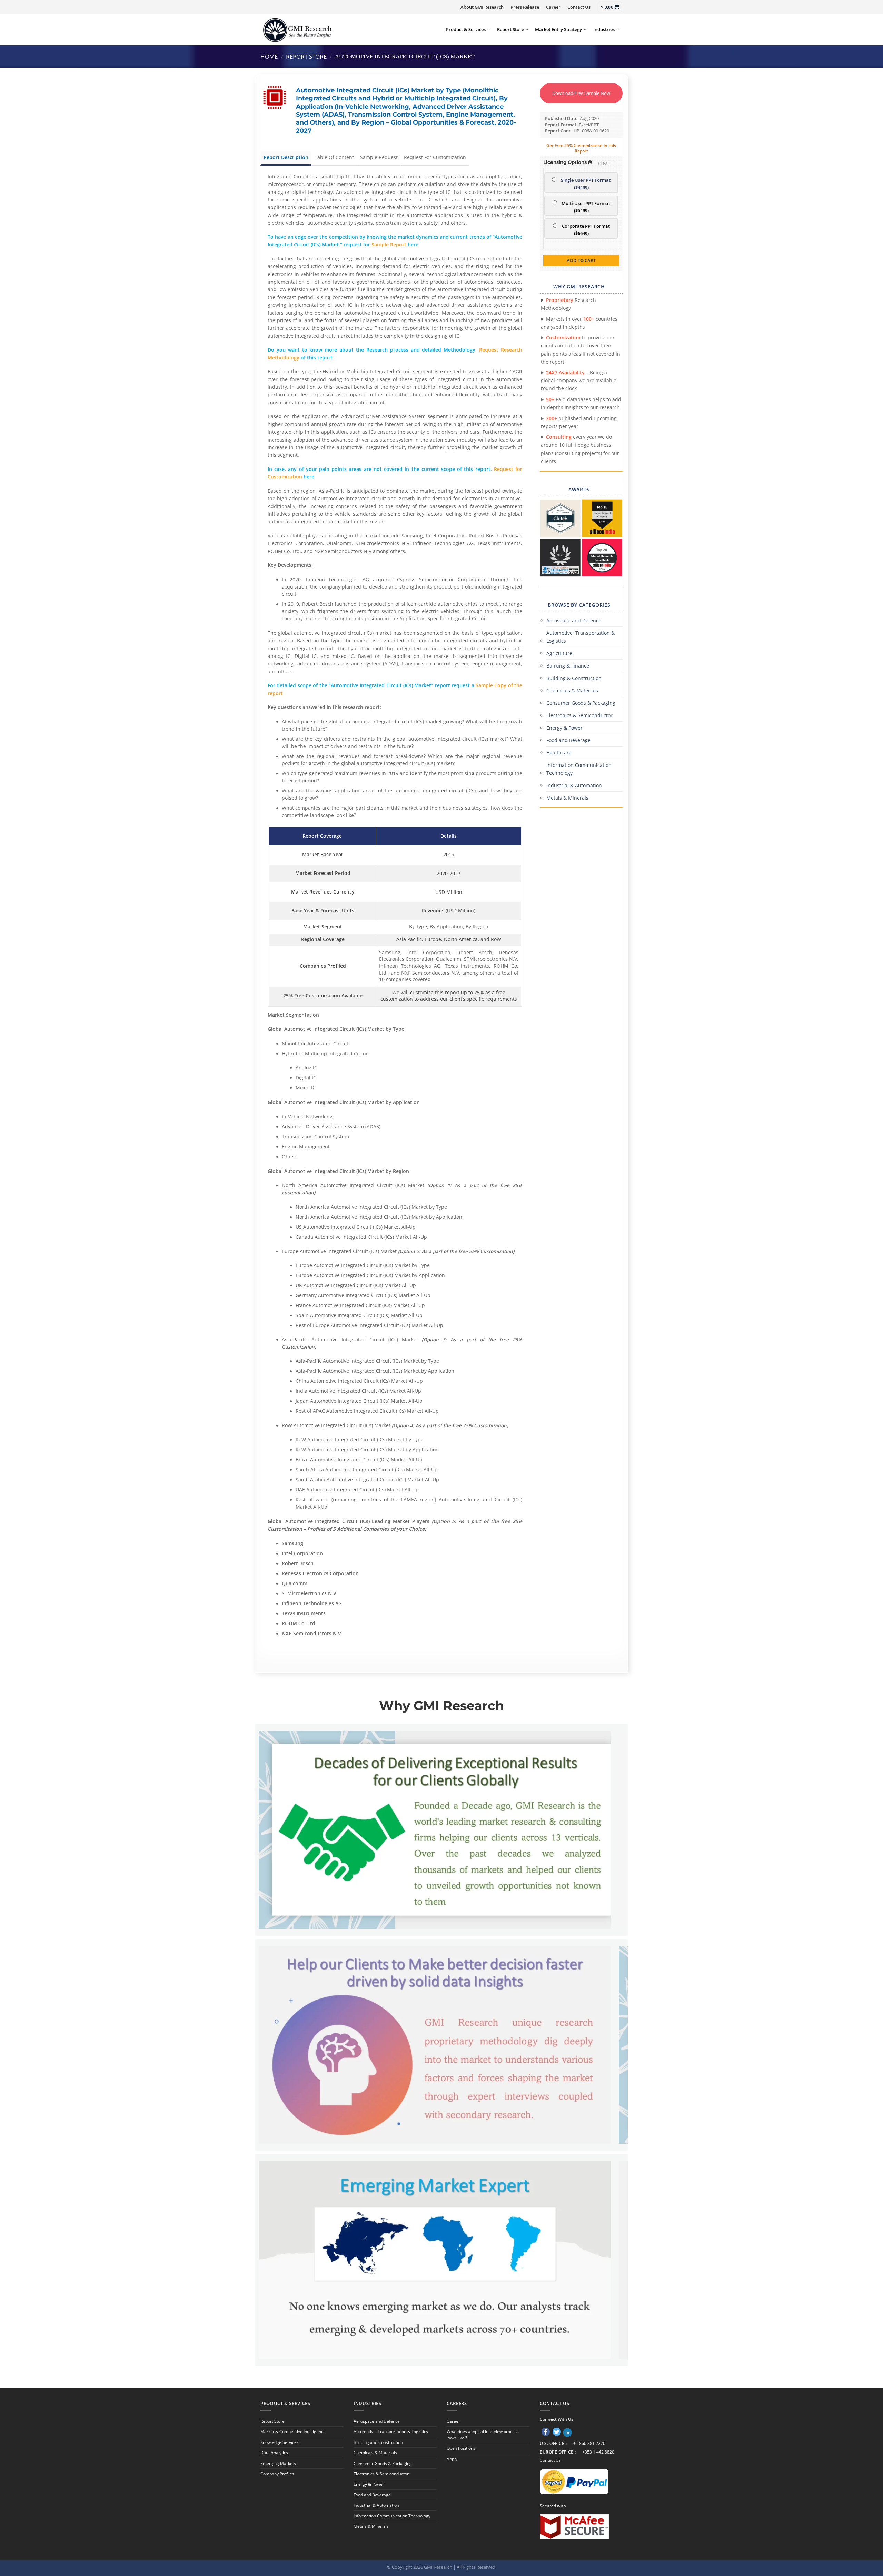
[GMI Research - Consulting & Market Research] (297, 29)
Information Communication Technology (579, 769)
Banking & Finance (568, 666)
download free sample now (581, 93)
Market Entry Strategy (558, 29)
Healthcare (559, 753)
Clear (604, 163)
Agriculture (559, 653)
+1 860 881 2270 (589, 2443)
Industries (604, 29)
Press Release (525, 7)
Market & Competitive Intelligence (293, 2432)
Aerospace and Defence (574, 620)
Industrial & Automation (574, 785)
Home (269, 56)
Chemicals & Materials (572, 690)
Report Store (510, 29)
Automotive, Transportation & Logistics (581, 637)
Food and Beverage (568, 740)
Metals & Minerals (567, 798)
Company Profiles (277, 2474)
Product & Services (466, 29)
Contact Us (579, 7)
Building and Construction (378, 2442)
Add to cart (581, 260)
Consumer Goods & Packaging (581, 703)
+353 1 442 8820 (598, 2452)
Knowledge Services (280, 2442)
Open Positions (461, 2448)
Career (553, 7)
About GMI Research (482, 7)
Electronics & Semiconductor (579, 715)
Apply (452, 2459)
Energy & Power (564, 728)
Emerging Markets (278, 2463)
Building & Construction (574, 678)
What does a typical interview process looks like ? (483, 2435)
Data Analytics (274, 2453)
